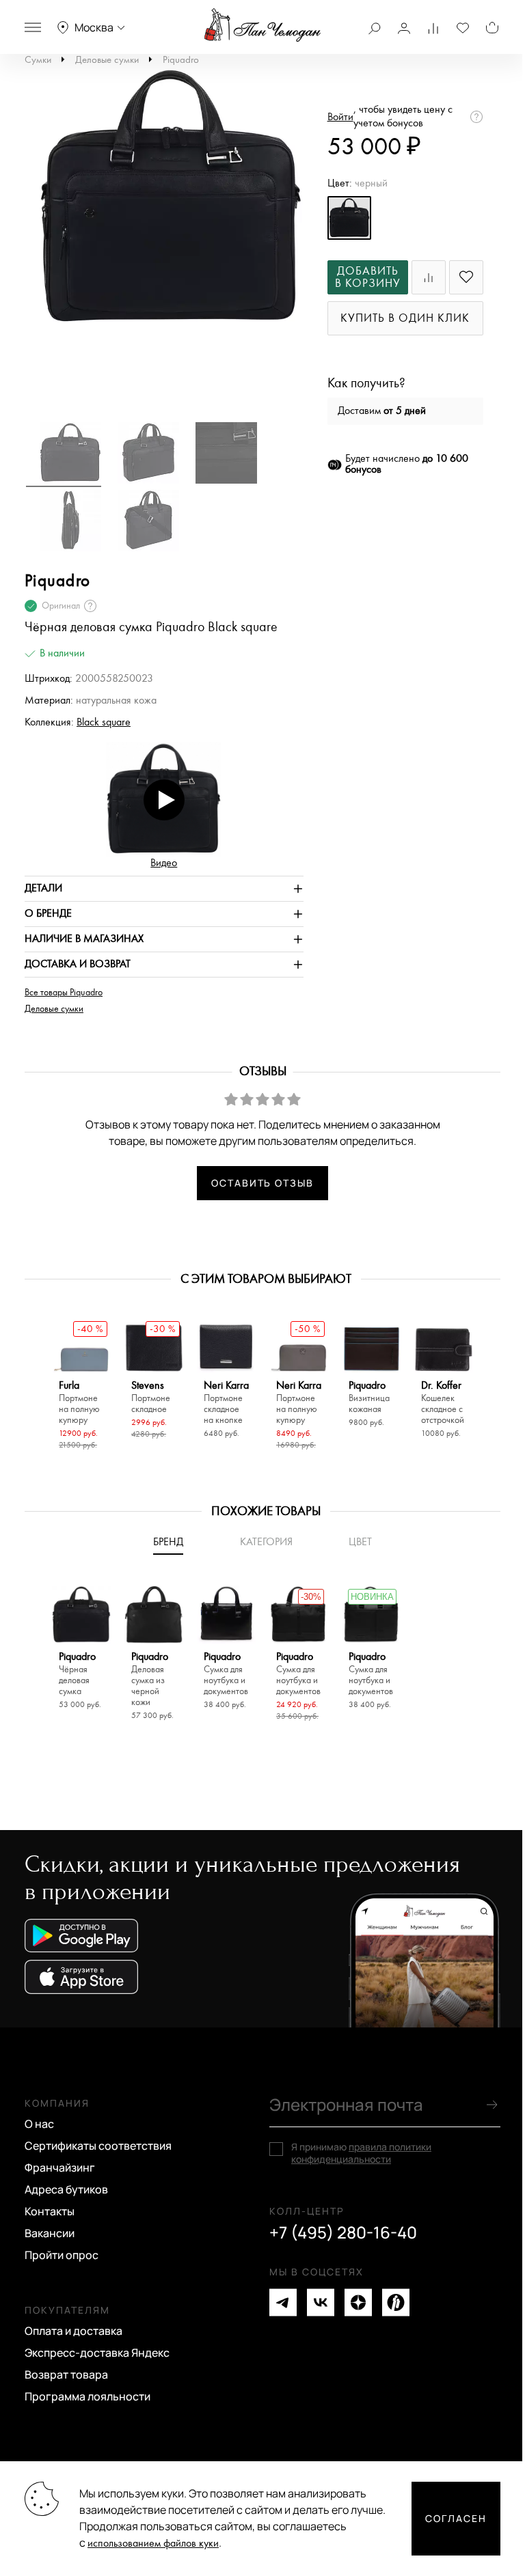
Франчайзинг (60, 2168)
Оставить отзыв (262, 1183)
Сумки (38, 60)
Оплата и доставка (73, 2331)
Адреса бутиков (66, 2189)
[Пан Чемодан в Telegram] (283, 2302)
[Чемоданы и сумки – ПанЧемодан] (262, 25)
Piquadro (181, 60)
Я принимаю (361, 2153)
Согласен (456, 2518)
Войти (340, 117)
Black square (104, 722)
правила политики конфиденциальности (361, 2153)
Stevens (151, 1397)
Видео (164, 863)
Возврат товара (66, 2374)
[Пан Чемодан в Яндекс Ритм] (396, 2302)
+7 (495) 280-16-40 (343, 2232)
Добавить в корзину (368, 278)
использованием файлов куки (153, 2544)
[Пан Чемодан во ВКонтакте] (321, 2302)
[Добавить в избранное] (466, 277)
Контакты (50, 2211)
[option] (164, 205)
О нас (39, 2124)
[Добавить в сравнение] (429, 277)
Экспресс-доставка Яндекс (97, 2353)
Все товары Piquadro (64, 993)
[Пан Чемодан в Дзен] (358, 2302)
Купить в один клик (405, 319)
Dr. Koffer (443, 1403)
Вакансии (50, 2233)
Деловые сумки (107, 60)
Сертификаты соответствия (98, 2146)
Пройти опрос (62, 2255)
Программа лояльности (87, 2396)
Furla (79, 1403)
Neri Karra (226, 1403)
